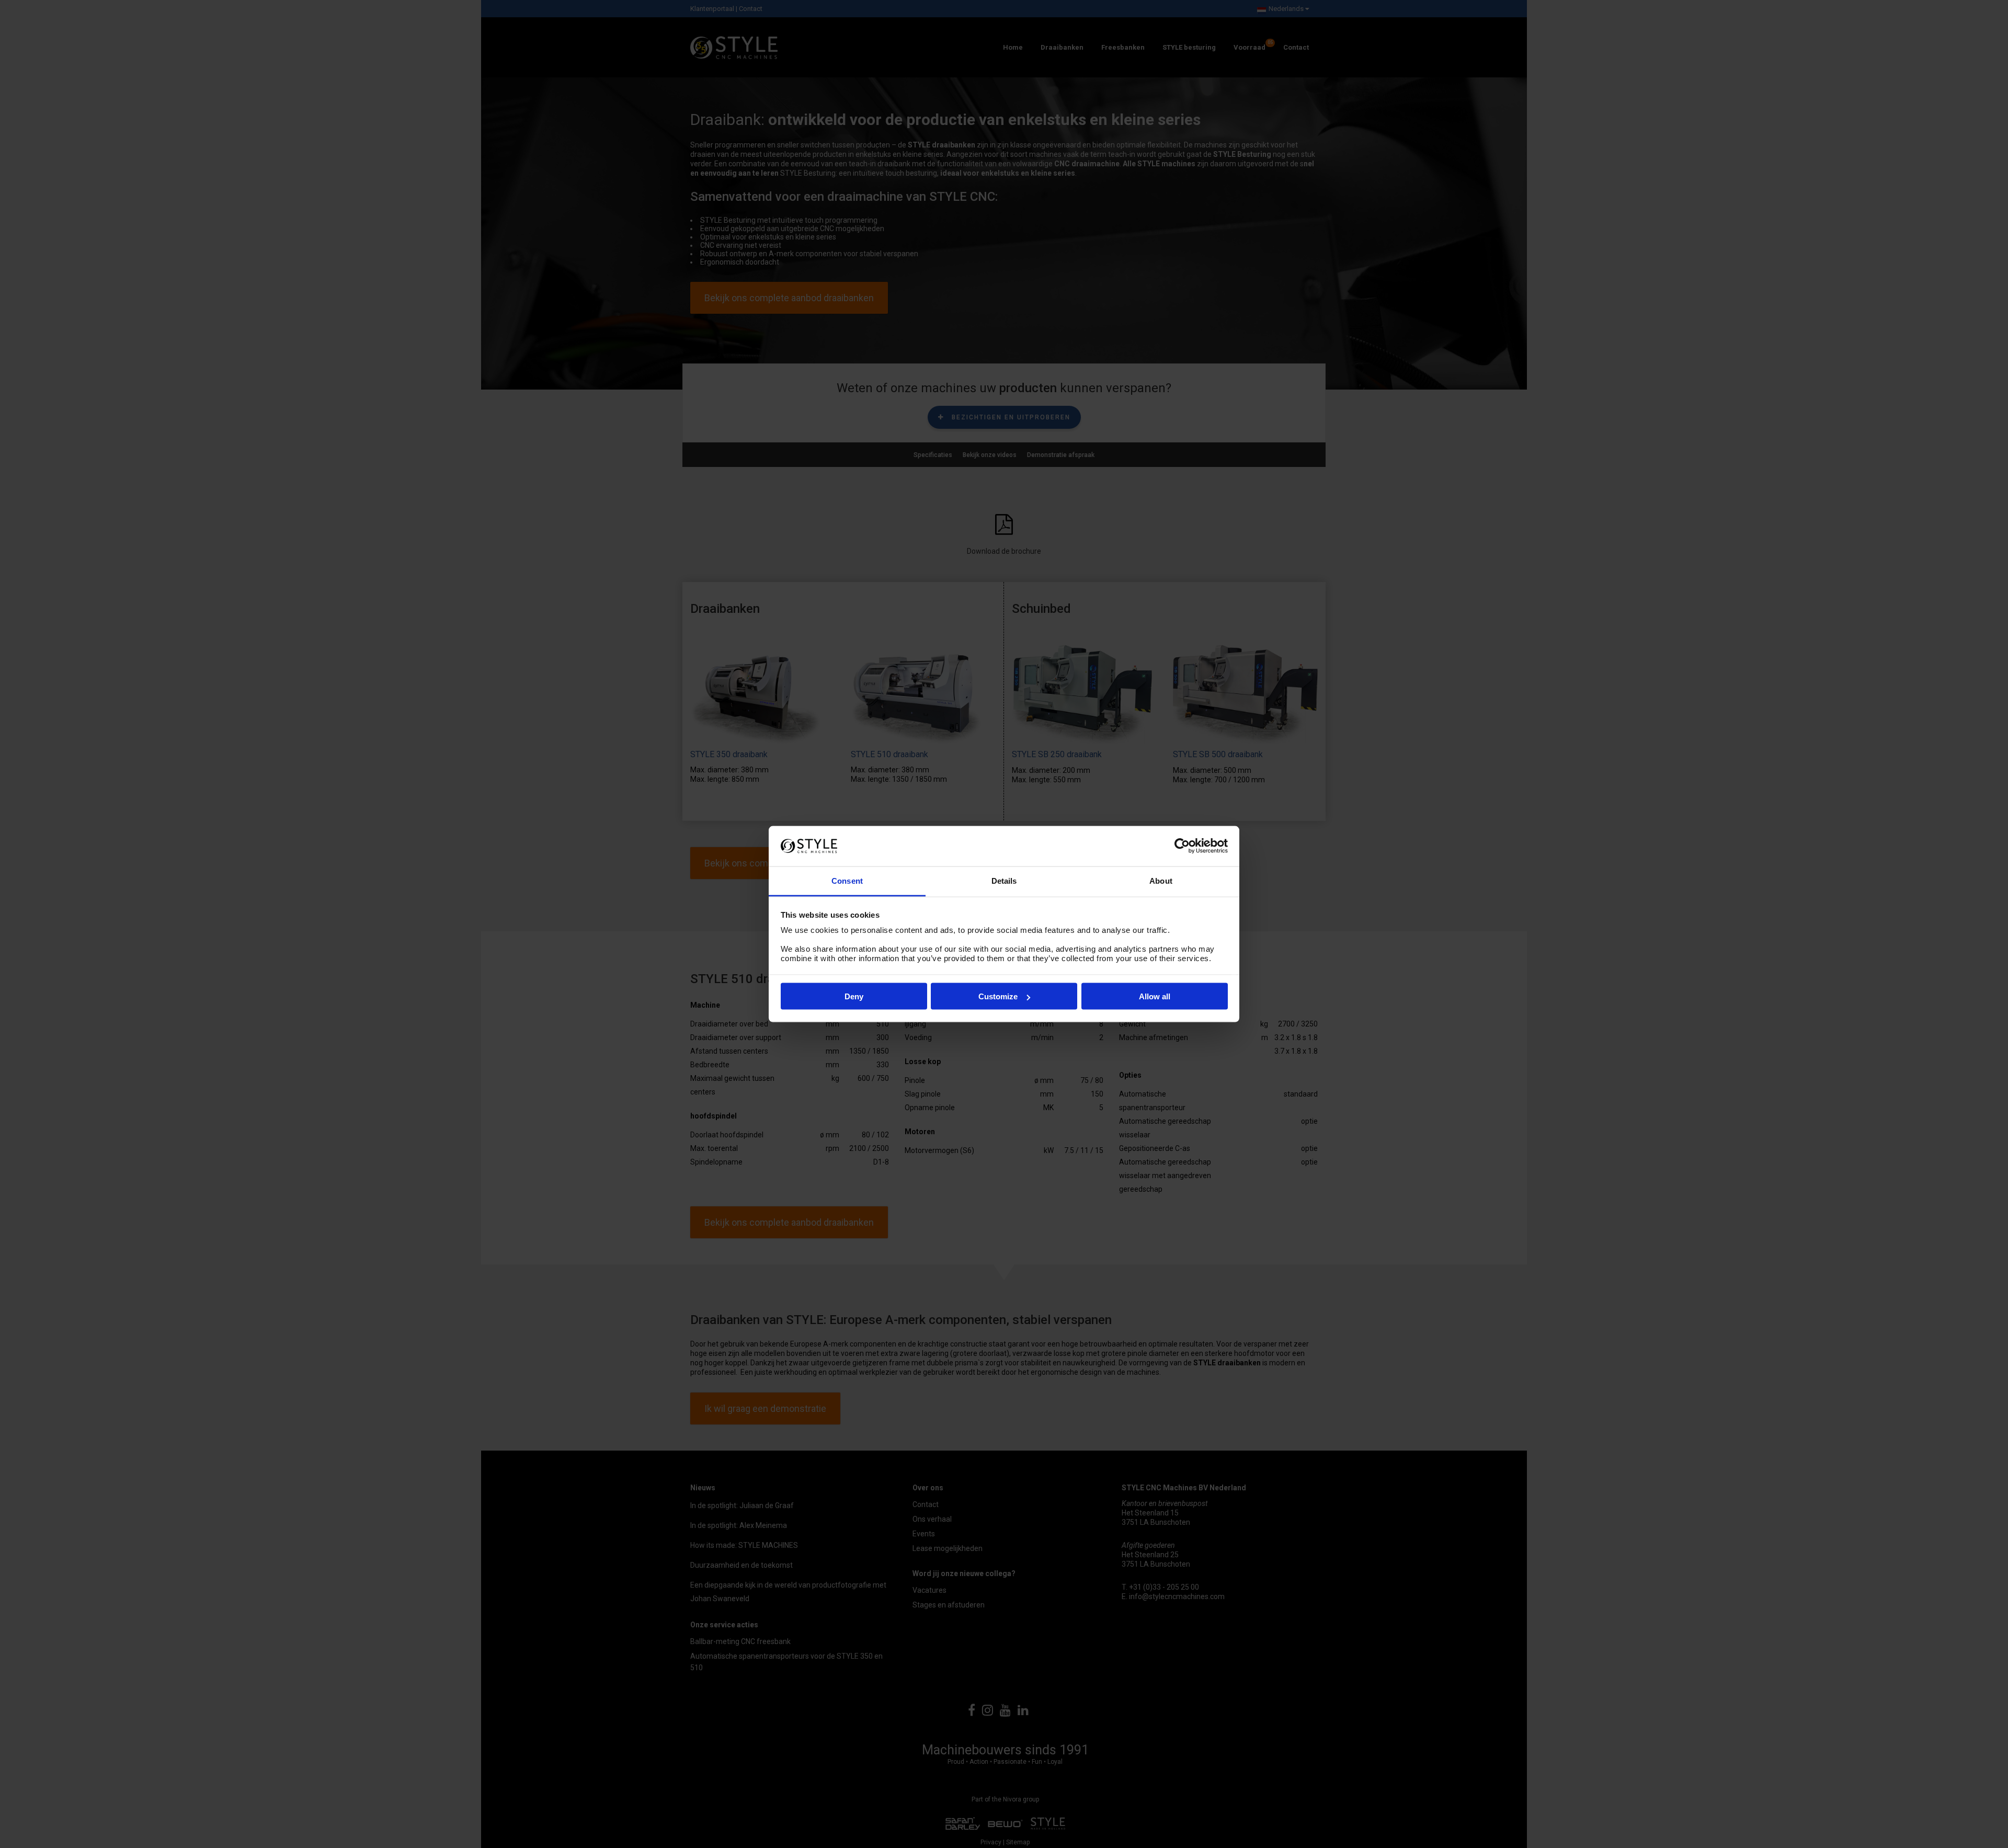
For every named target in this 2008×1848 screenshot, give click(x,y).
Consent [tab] (847, 880)
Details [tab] (1004, 880)
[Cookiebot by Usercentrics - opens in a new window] (1182, 846)
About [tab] (1161, 880)
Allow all (1155, 996)
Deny (854, 996)
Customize (998, 996)
